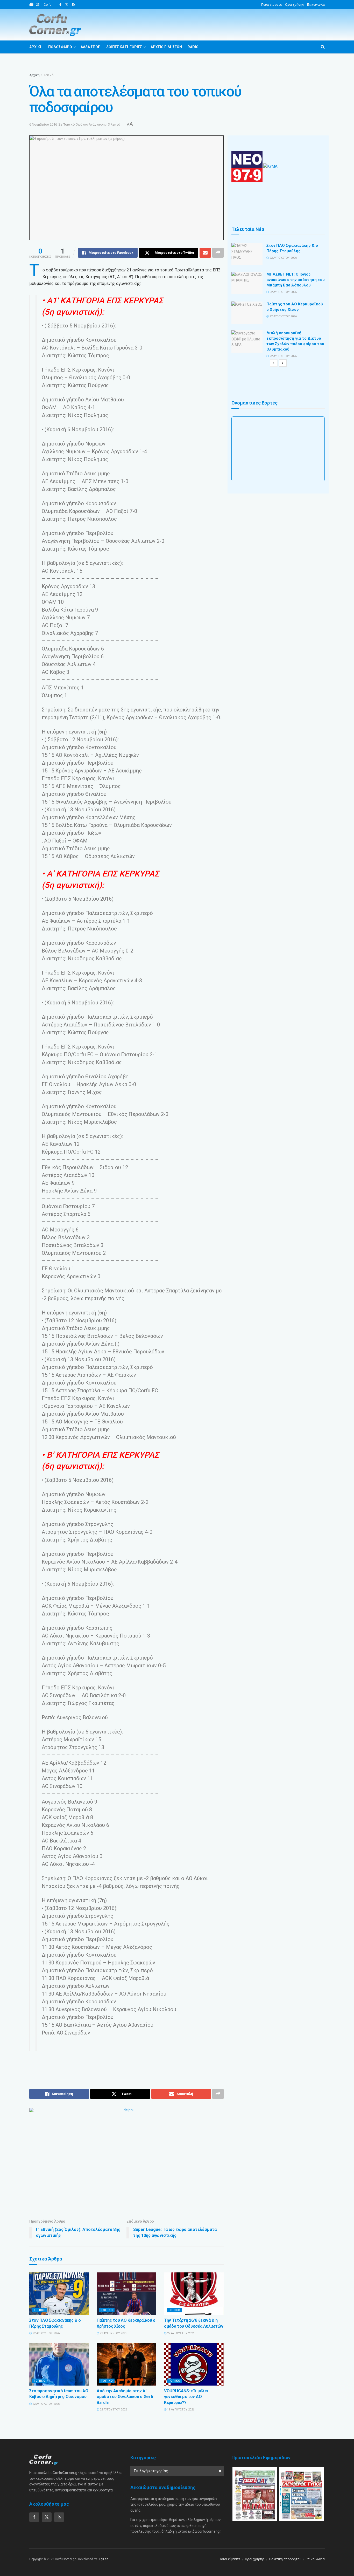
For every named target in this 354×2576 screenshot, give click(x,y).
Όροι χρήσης (295, 5)
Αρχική (34, 75)
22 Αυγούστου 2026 (46, 2333)
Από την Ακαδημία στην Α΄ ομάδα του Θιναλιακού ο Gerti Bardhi (125, 2397)
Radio (193, 47)
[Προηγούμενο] (274, 363)
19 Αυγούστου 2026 (180, 2410)
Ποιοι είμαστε (272, 5)
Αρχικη (36, 47)
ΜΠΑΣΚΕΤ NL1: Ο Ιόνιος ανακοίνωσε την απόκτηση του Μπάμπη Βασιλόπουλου (296, 280)
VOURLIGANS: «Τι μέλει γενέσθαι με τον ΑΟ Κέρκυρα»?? (186, 2397)
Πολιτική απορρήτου (285, 2559)
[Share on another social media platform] (218, 253)
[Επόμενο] (283, 363)
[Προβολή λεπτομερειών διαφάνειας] (126, 2157)
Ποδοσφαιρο (60, 47)
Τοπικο (40, 2310)
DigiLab (103, 2559)
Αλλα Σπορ (91, 47)
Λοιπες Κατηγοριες (124, 47)
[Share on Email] (205, 253)
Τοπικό (49, 75)
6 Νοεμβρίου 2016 (43, 124)
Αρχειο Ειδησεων (166, 47)
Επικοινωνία (316, 5)
